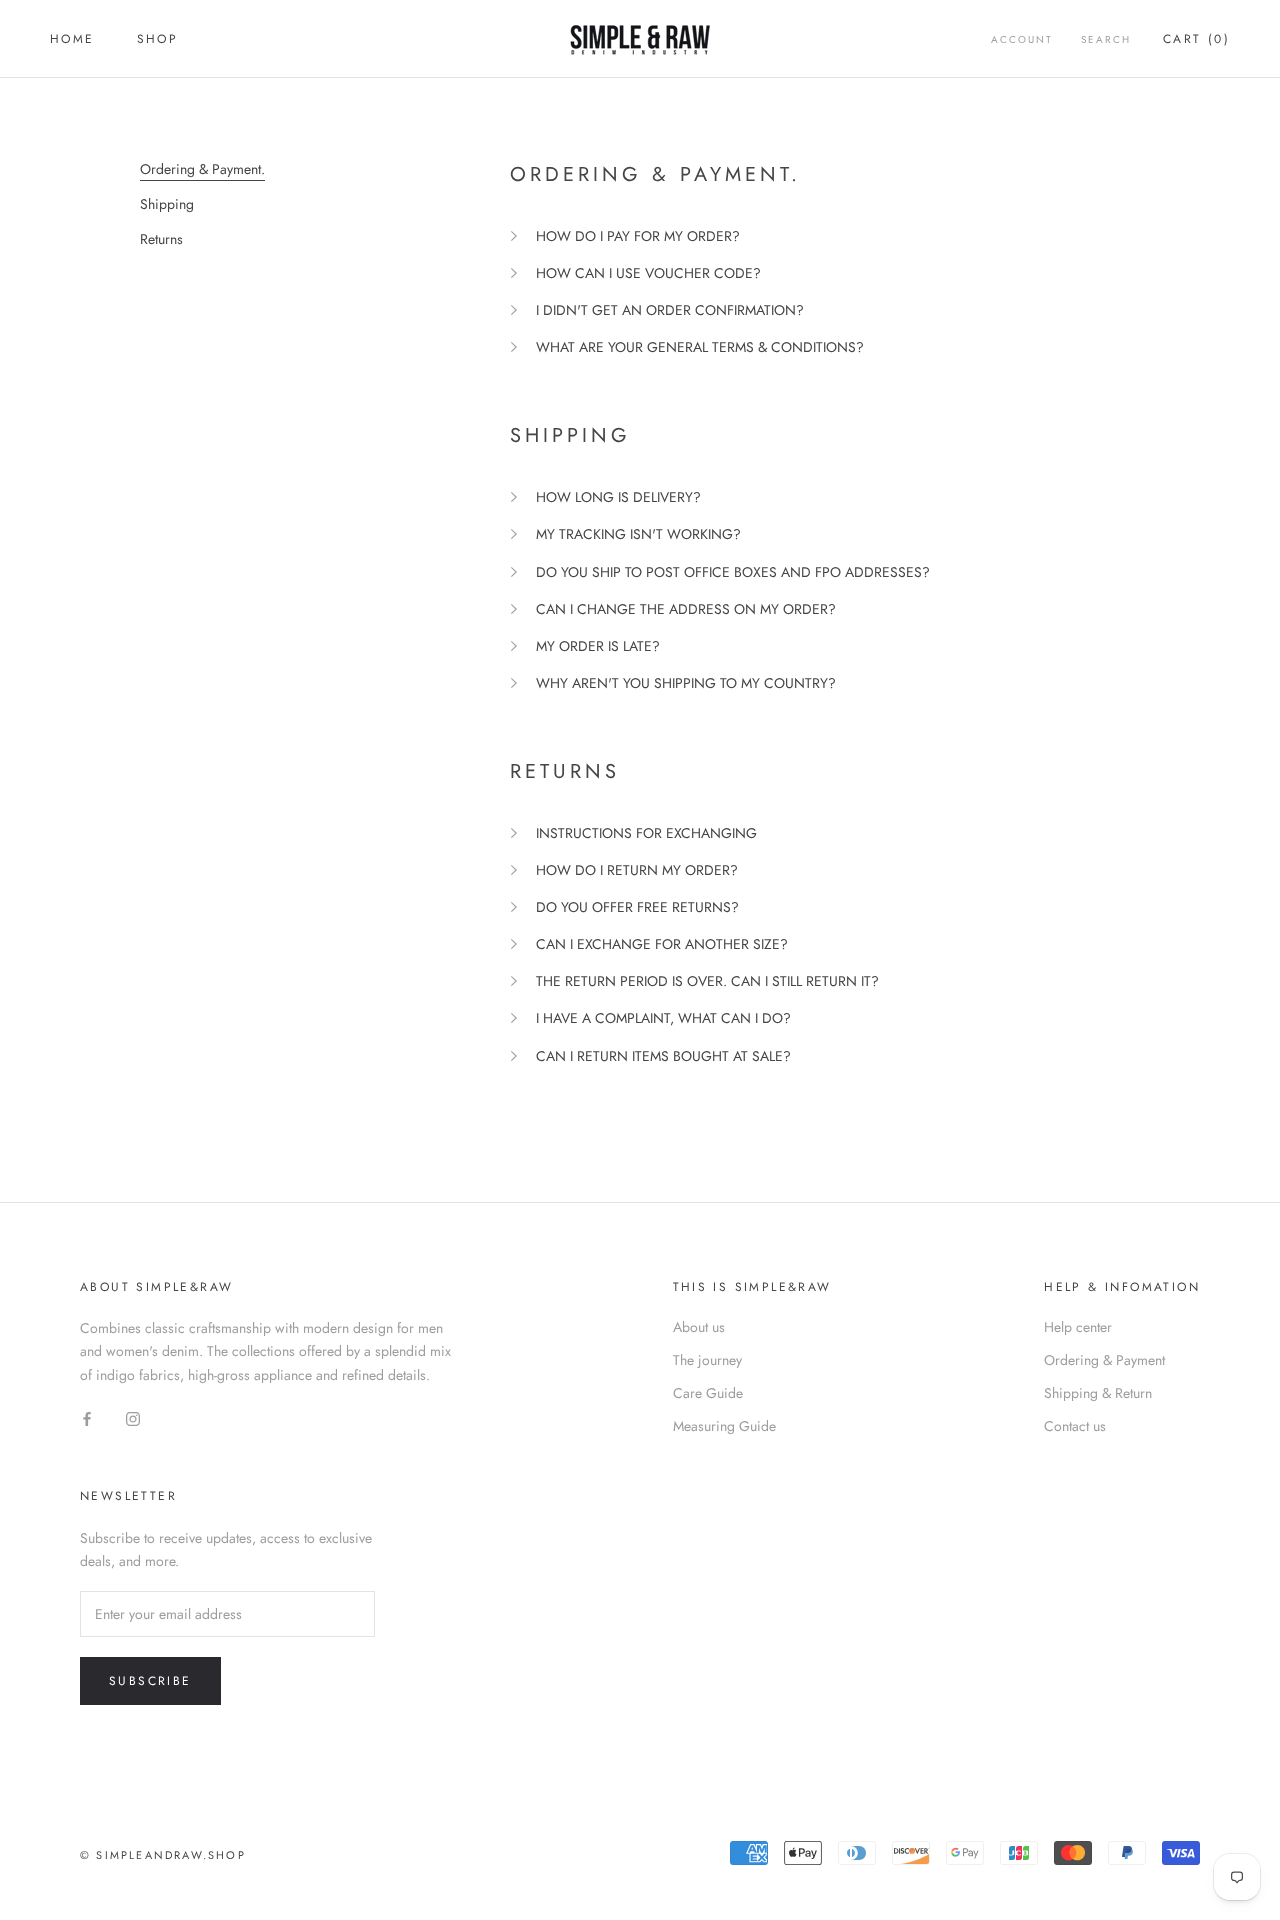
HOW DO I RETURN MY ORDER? (637, 870)
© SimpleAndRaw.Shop (163, 1855)
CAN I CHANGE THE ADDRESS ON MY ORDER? (686, 609)
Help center (1078, 1327)
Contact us (1075, 1426)
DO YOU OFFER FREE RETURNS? (637, 907)
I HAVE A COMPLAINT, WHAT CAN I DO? (663, 1018)
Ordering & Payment (1104, 1360)
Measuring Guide (724, 1426)
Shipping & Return (1098, 1393)
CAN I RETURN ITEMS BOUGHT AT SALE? (663, 1056)
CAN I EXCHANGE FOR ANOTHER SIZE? (662, 944)
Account (1022, 39)
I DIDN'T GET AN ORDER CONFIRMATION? (670, 310)
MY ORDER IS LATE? (598, 646)
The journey (707, 1360)
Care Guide (708, 1393)
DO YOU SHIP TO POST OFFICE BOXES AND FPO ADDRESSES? (733, 572)
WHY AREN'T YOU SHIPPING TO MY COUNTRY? (686, 683)
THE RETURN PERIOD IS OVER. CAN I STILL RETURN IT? (707, 981)
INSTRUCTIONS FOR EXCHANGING (646, 833)
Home (72, 39)
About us (699, 1327)
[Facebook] (87, 1418)
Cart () (1196, 39)
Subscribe (150, 1681)
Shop (158, 39)
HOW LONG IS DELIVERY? (618, 497)
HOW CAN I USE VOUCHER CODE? (648, 273)
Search (1106, 39)
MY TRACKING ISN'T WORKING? (638, 534)
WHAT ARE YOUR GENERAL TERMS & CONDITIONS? (700, 347)
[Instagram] (133, 1418)
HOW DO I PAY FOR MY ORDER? (638, 236)
